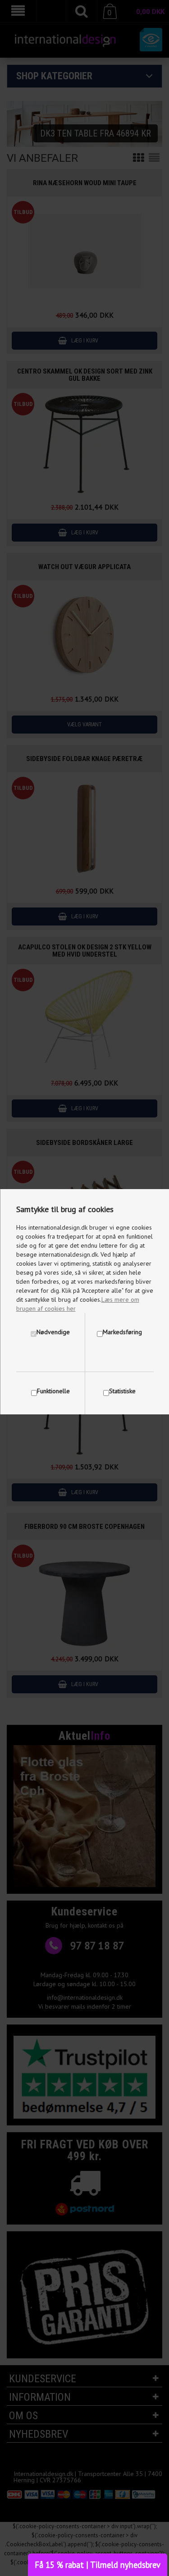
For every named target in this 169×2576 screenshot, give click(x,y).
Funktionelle (53, 1391)
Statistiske (122, 1391)
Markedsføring (122, 1332)
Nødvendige (53, 1332)
